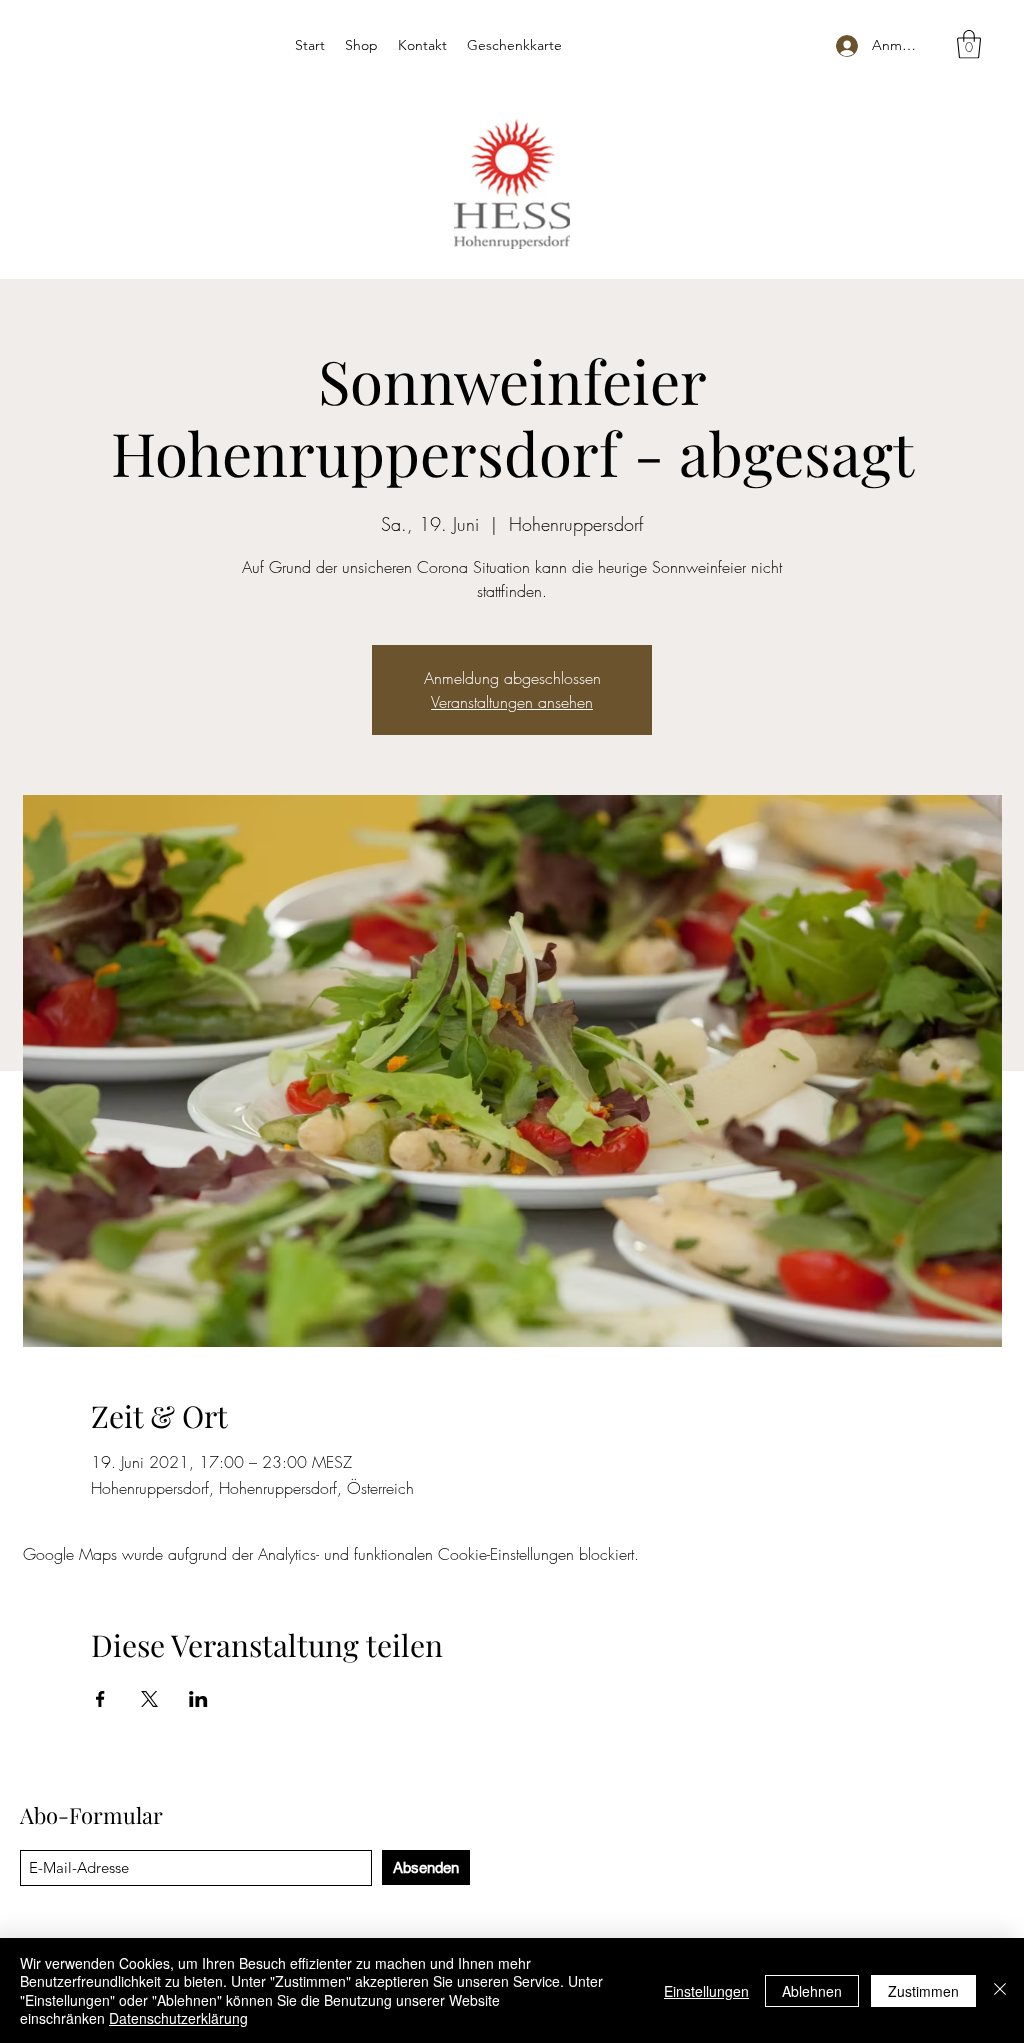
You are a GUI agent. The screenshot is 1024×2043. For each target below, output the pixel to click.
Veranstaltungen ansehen (512, 702)
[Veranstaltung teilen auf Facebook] (100, 1699)
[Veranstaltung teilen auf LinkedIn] (198, 1699)
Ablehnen (812, 1991)
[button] (969, 44)
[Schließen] (1000, 1990)
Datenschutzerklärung (178, 2018)
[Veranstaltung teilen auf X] (149, 1699)
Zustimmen (923, 1991)
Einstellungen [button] (706, 1991)
